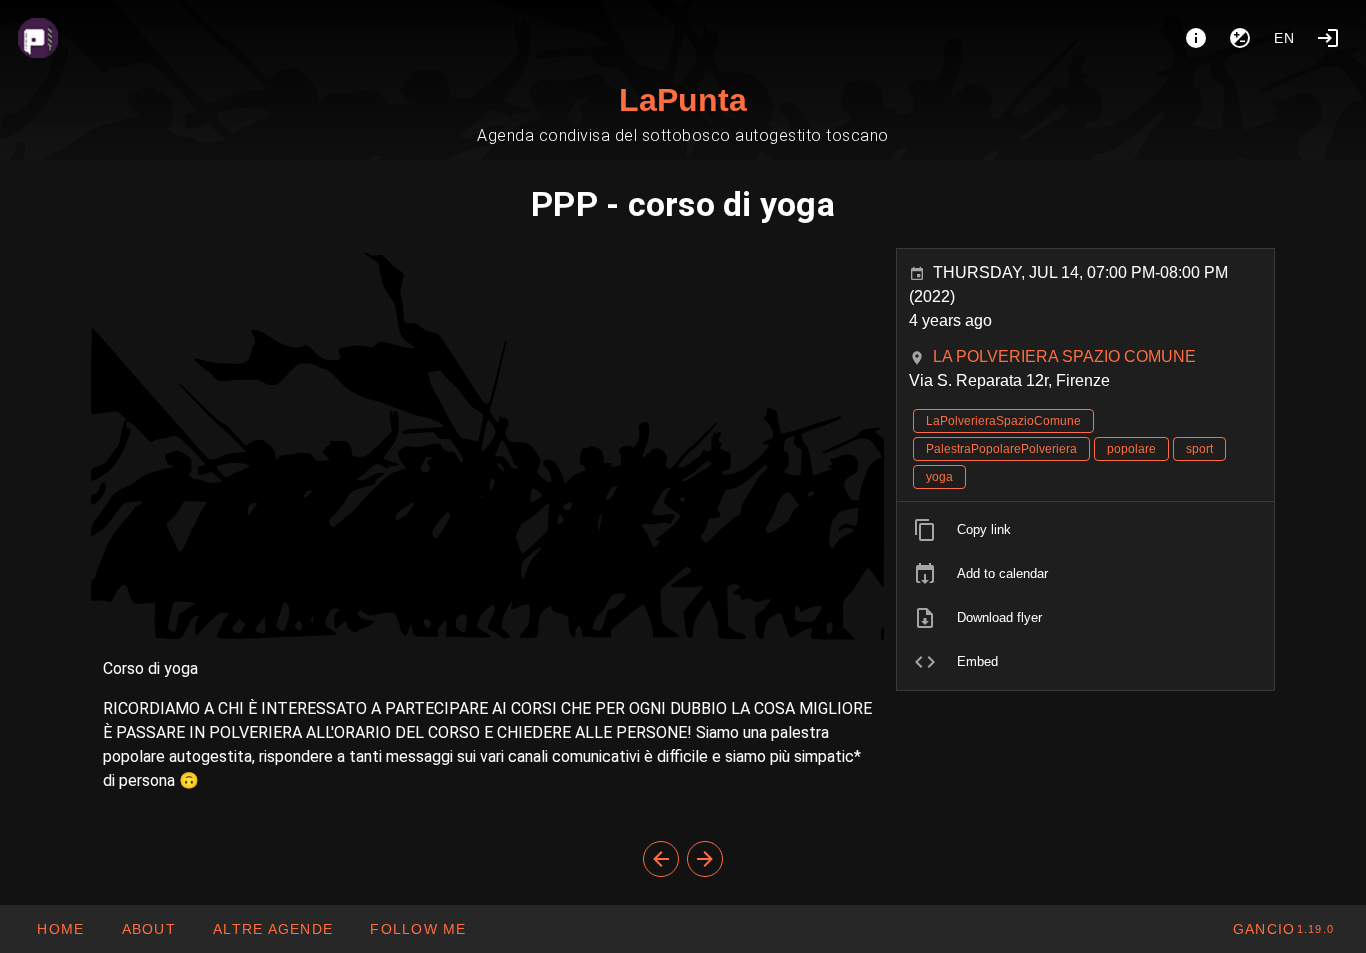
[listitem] (1085, 530)
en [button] (1285, 38)
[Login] (1328, 38)
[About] (1196, 38)
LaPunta (683, 100)
